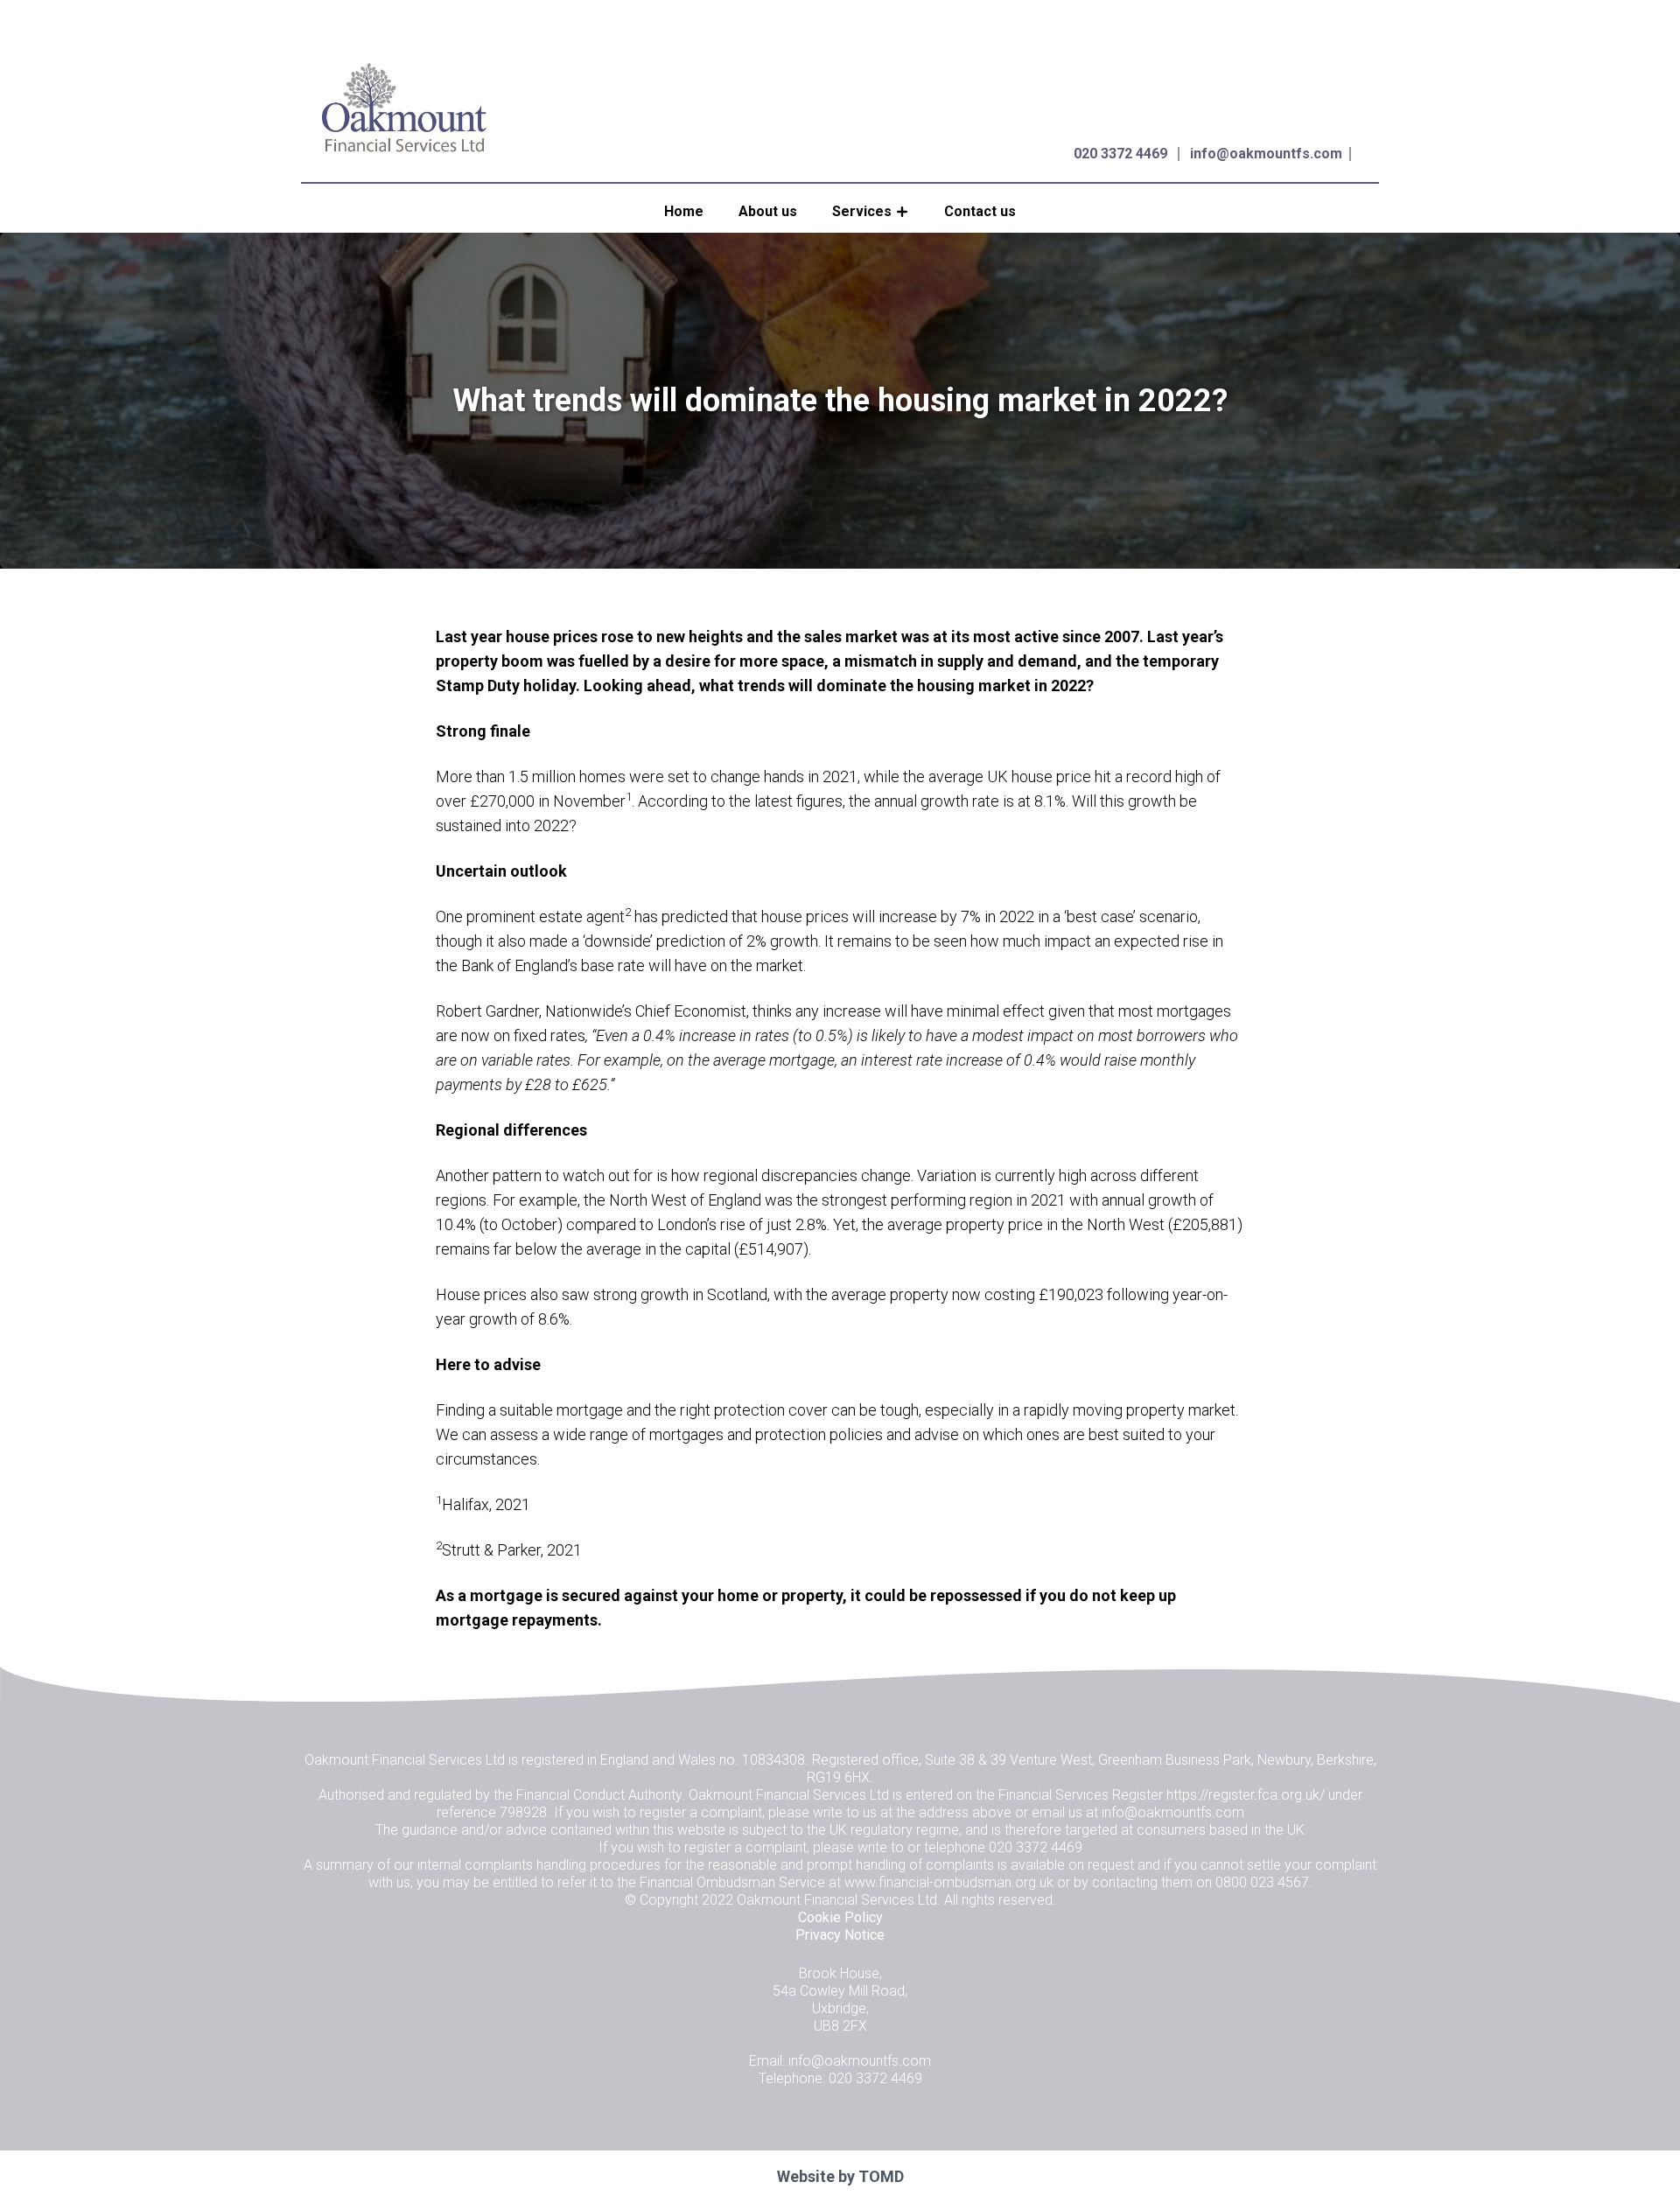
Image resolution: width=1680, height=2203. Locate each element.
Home (684, 211)
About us (768, 211)
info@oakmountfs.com (1266, 154)
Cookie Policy (840, 1917)
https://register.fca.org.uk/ (1246, 1795)
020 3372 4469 (1120, 154)
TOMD (881, 2176)
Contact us (980, 211)
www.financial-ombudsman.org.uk (949, 1882)
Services (862, 211)
